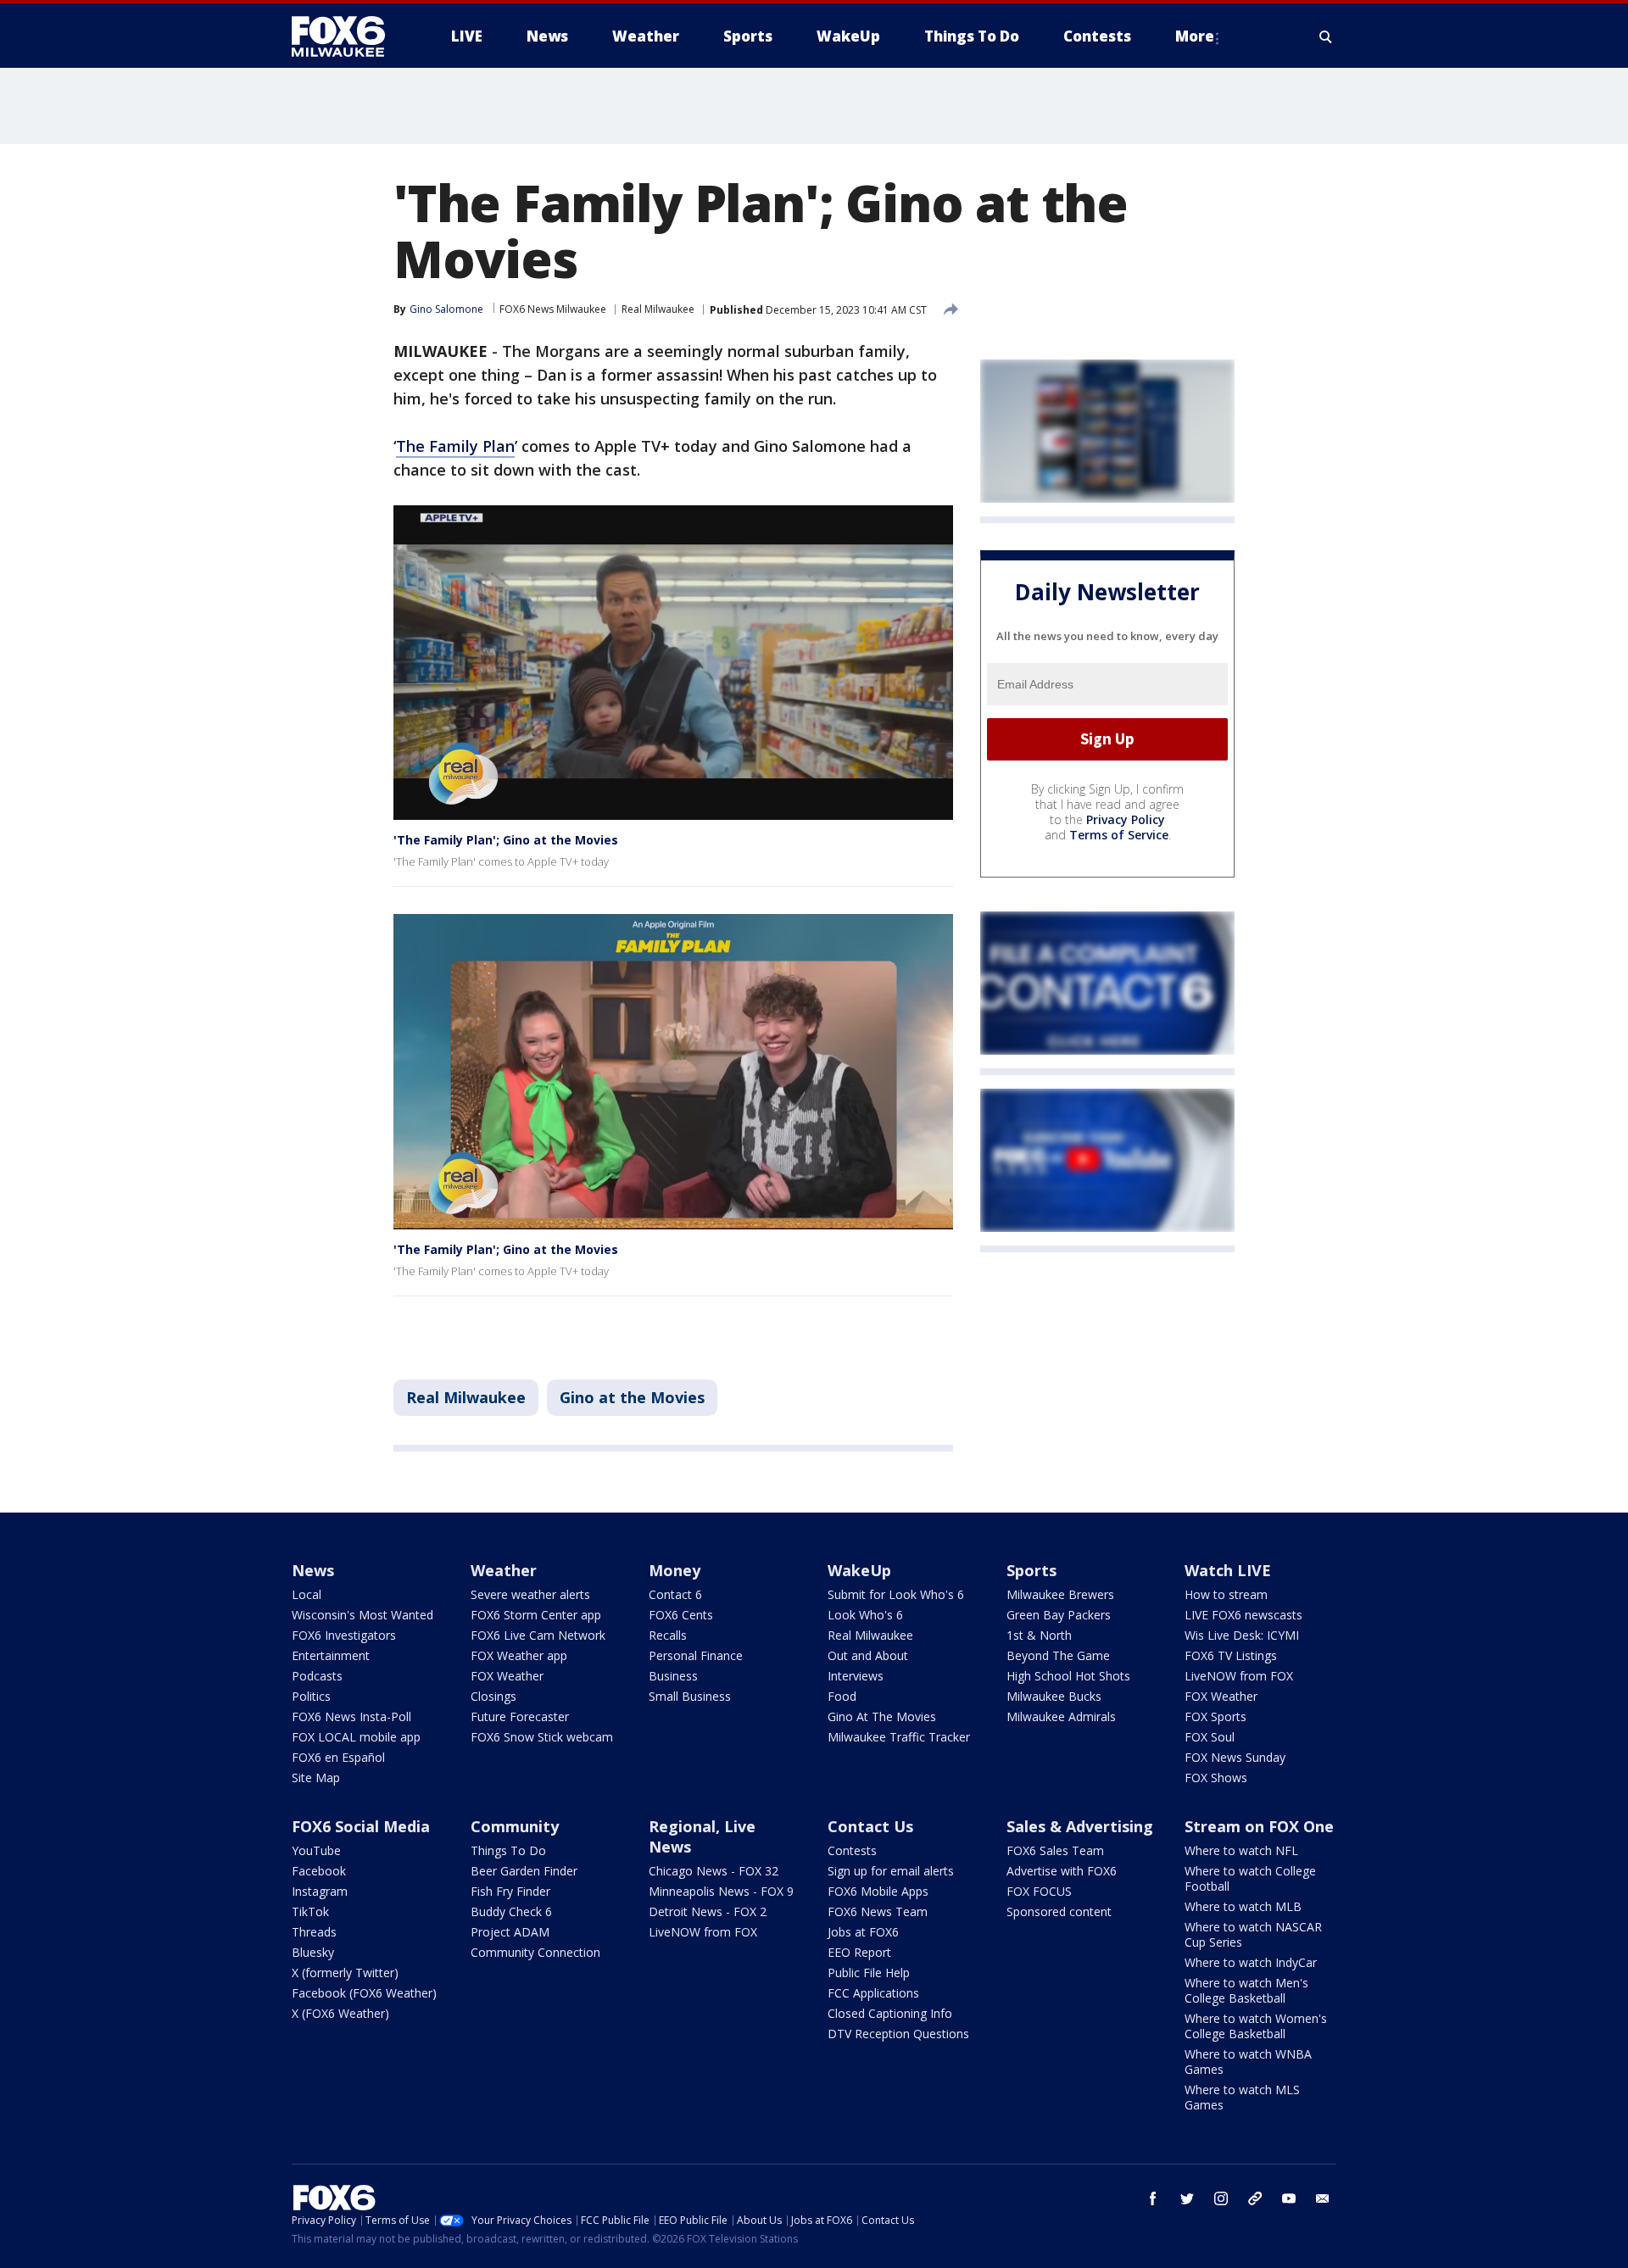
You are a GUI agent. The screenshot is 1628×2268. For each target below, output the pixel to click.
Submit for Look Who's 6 (896, 1594)
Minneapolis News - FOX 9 (721, 1891)
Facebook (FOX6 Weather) (364, 1993)
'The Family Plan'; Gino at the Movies (506, 840)
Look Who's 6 (865, 1615)
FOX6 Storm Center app (536, 1615)
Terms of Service (1119, 835)
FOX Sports (1215, 1716)
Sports (1031, 1570)
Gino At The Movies (882, 1716)
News (313, 1570)
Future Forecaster (520, 1716)
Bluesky (313, 1952)
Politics (311, 1696)
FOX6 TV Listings (1231, 1655)
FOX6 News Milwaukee (553, 309)
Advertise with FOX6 (1062, 1871)
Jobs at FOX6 (863, 1932)
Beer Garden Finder (524, 1871)
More (1195, 36)
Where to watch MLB (1243, 1906)
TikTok (310, 1911)
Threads (314, 1932)
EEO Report (859, 1952)
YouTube (316, 1850)
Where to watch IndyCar (1251, 1962)
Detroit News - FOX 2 (708, 1911)
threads (1255, 2198)
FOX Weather (507, 1676)
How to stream (1226, 1594)
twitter (1187, 2198)
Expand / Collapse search (1326, 36)
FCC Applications (873, 1993)
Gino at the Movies (632, 1397)
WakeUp (859, 1570)
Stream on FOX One (1259, 1826)
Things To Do (508, 1850)
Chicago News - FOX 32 (714, 1871)
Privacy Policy (1126, 819)
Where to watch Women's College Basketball (1256, 2026)
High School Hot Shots (1068, 1676)
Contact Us (870, 1826)
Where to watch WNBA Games (1248, 2062)
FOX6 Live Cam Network (538, 1635)
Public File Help (869, 1973)
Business (673, 1676)
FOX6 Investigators (344, 1635)
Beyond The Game (1058, 1655)
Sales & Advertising (1080, 1826)
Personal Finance (696, 1655)
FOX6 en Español (338, 1757)
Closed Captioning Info (890, 2013)
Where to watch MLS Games (1242, 2097)
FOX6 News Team (878, 1911)
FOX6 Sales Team (1055, 1850)
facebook (1153, 2198)
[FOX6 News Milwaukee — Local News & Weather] (348, 36)
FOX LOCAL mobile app (356, 1737)
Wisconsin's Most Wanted (362, 1615)
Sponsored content (1059, 1911)
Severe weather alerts (530, 1594)
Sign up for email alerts (891, 1871)
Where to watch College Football (1250, 1878)
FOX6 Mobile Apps (878, 1891)
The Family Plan (455, 446)
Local (307, 1594)
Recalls (668, 1635)
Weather (504, 1570)
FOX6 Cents (681, 1615)
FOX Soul (1210, 1737)
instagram (1221, 2198)
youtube (1289, 2198)
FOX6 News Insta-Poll (351, 1716)
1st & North (1039, 1635)
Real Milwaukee (658, 309)
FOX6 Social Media (361, 1826)
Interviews (856, 1676)
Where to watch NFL (1241, 1850)
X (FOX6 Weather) (340, 2013)
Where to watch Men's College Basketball (1246, 1990)
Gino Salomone (446, 309)
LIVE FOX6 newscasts (1243, 1615)
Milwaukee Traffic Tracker (899, 1737)
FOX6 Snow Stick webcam (542, 1737)
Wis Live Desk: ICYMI (1242, 1635)
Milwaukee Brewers (1060, 1594)
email (1323, 2198)
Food (842, 1696)
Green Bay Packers (1059, 1615)
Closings (493, 1696)
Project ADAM (510, 1932)
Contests (852, 1850)
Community (515, 1826)
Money (675, 1570)
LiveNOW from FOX (1239, 1676)
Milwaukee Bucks (1054, 1696)
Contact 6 (675, 1594)
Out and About (868, 1655)
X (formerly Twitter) (345, 1973)
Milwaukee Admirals (1061, 1716)
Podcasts (317, 1676)
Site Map (316, 1778)
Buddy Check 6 (511, 1911)
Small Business (690, 1696)
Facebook (319, 1871)
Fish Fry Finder (510, 1891)
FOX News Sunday (1235, 1757)
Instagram (320, 1891)
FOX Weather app (519, 1655)
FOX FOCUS (1039, 1891)
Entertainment (331, 1655)
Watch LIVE (1228, 1570)
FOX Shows (1216, 1778)
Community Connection (535, 1952)
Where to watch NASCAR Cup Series (1253, 1934)
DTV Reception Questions (898, 2034)
